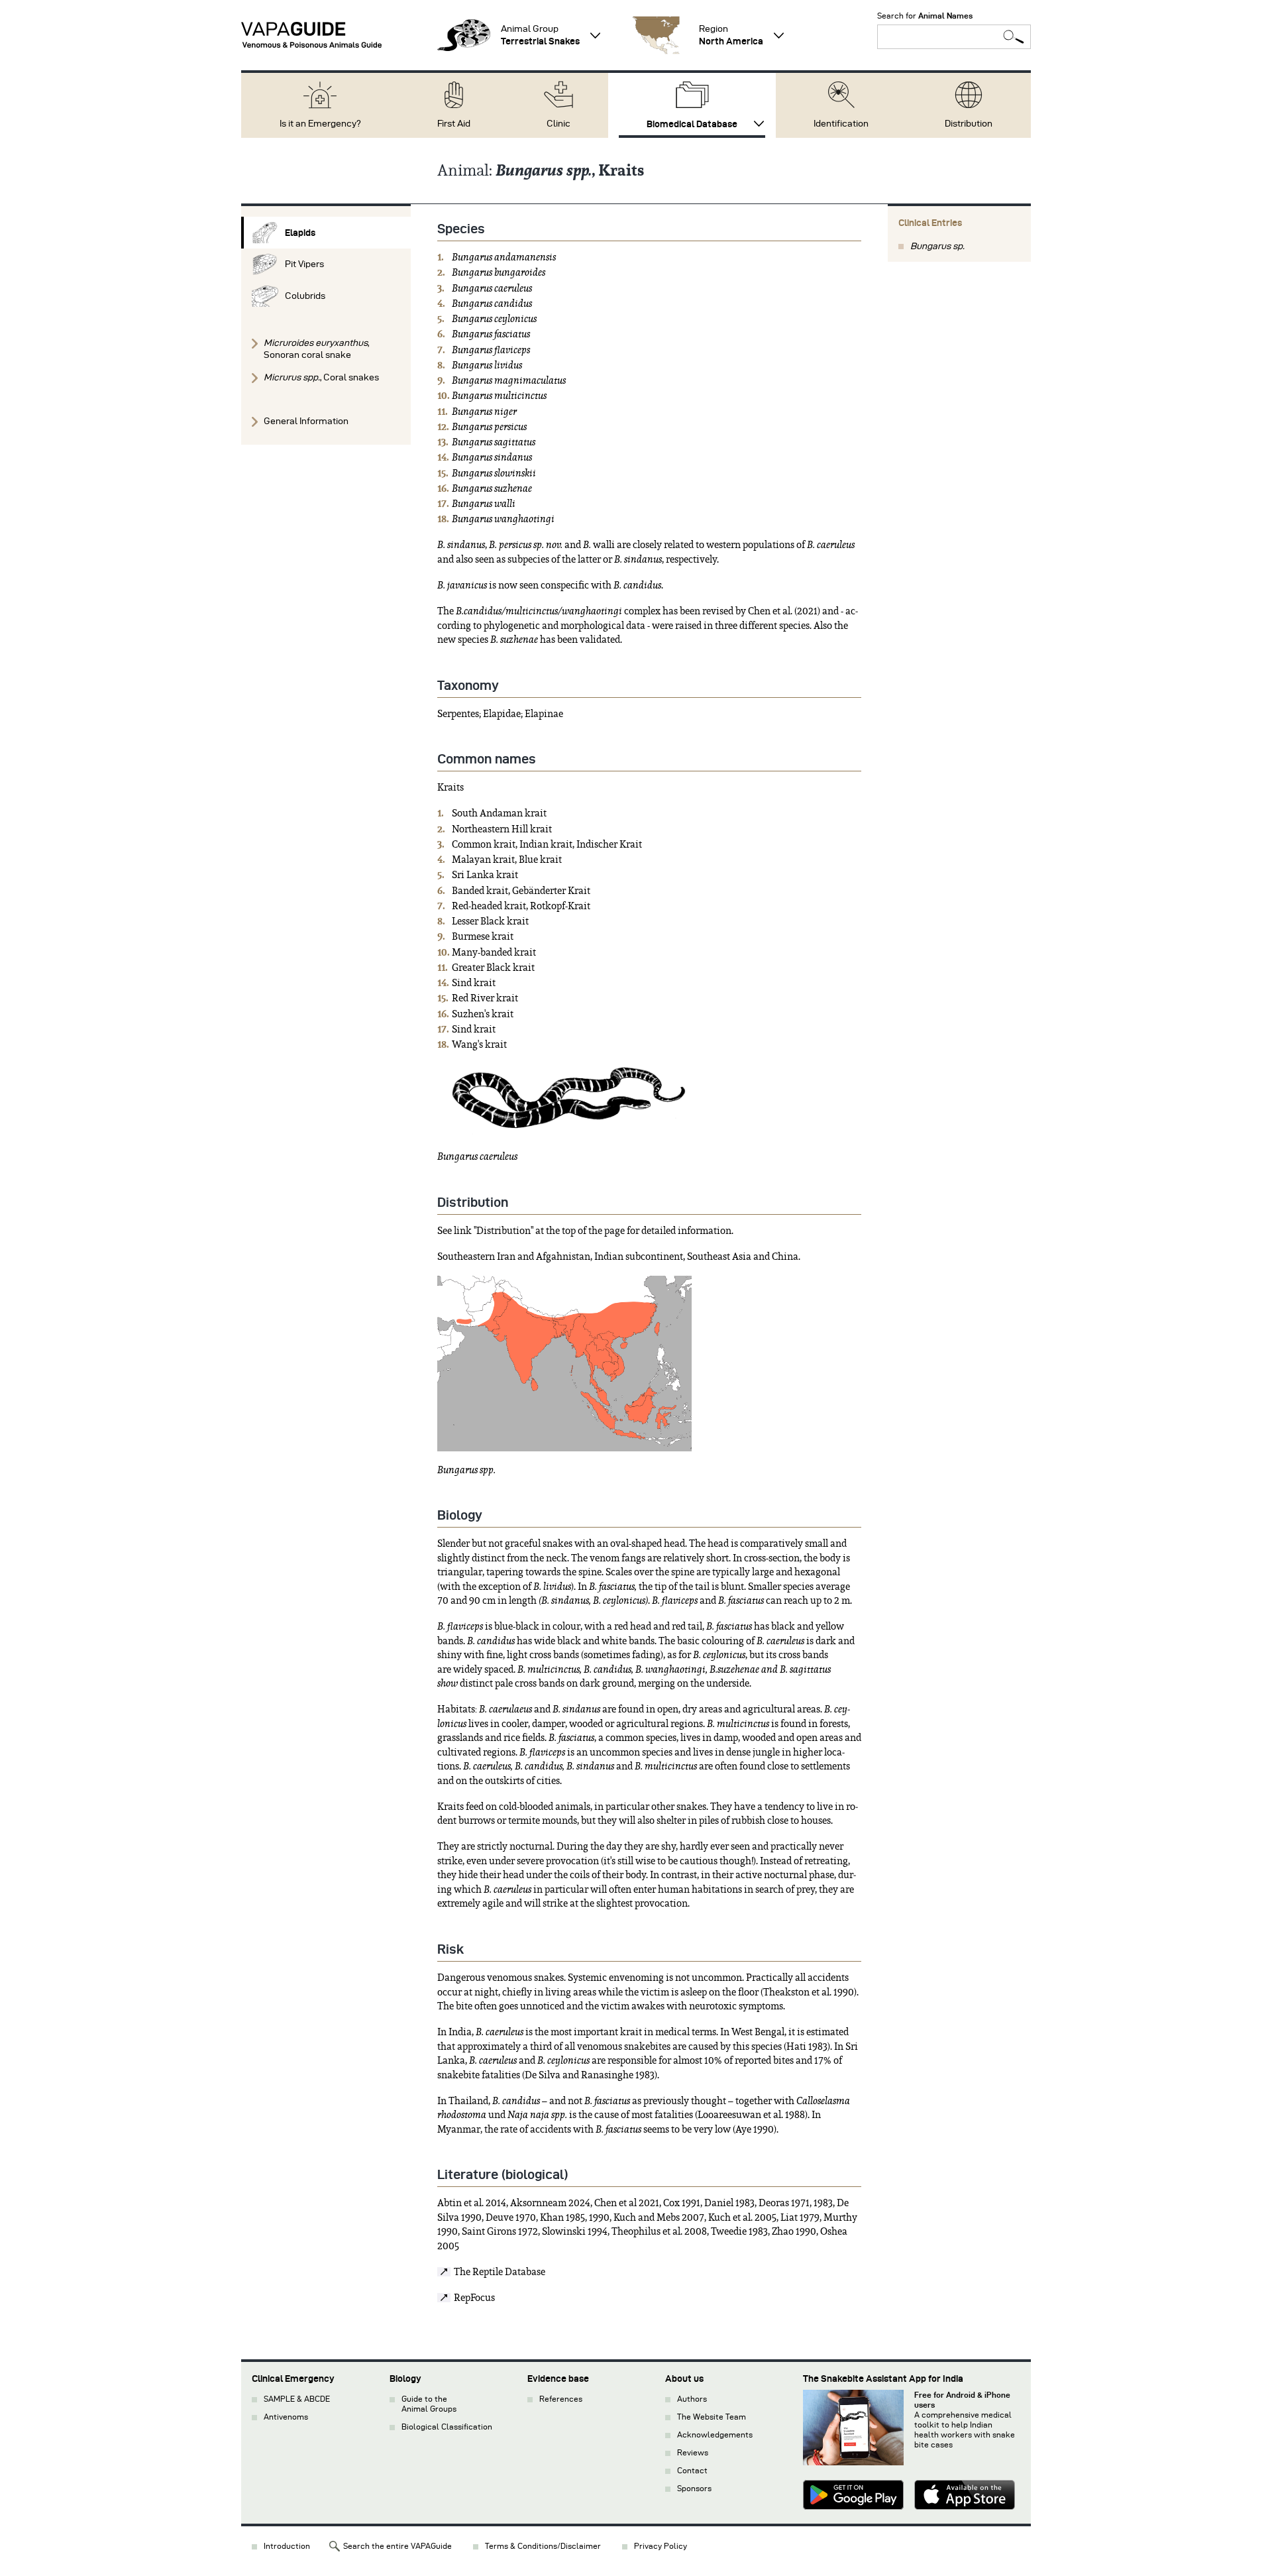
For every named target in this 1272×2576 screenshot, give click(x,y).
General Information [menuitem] (306, 421)
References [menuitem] (561, 2399)
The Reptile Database (500, 2272)
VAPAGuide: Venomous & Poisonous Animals (311, 35)
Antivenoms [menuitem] (286, 2417)
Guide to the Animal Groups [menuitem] (429, 2404)
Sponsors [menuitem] (694, 2488)
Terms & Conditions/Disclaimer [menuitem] (543, 2546)
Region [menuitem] (731, 35)
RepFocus (474, 2298)
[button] (464, 35)
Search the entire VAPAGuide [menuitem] (397, 2546)
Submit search (1014, 37)
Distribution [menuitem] (969, 124)
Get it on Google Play (853, 2496)
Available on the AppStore (965, 2496)
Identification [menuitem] (841, 124)
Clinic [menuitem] (558, 124)
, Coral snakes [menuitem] (321, 377)
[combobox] (954, 37)
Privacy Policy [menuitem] (661, 2546)
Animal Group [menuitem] (540, 35)
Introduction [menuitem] (287, 2546)
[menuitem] (326, 233)
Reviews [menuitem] (693, 2452)
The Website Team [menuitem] (712, 2417)
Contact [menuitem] (692, 2470)
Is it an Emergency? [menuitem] (320, 124)
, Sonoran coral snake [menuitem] (316, 349)
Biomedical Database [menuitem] (692, 124)
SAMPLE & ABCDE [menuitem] (297, 2399)
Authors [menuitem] (692, 2399)
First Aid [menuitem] (454, 124)
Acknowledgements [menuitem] (715, 2435)
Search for (925, 16)
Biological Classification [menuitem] (447, 2427)
